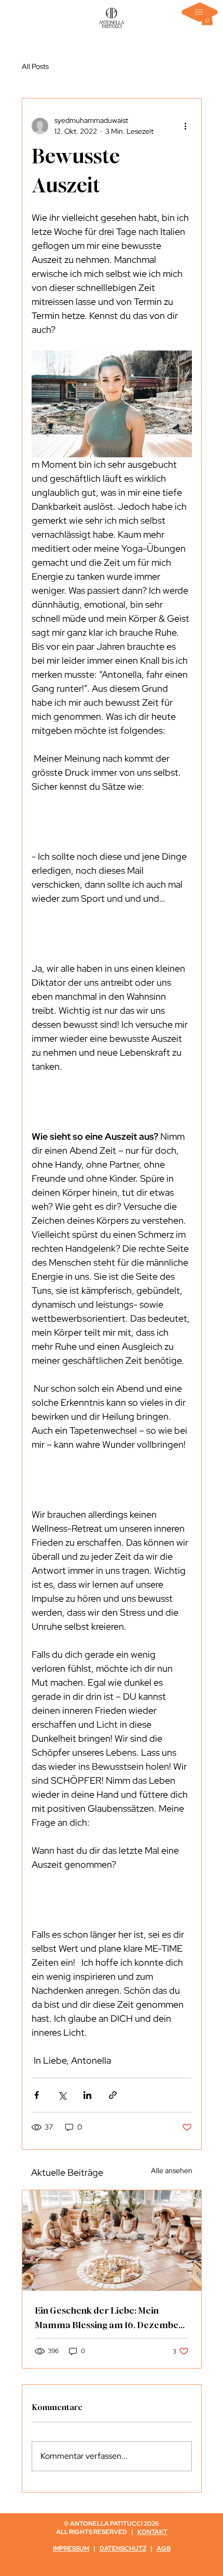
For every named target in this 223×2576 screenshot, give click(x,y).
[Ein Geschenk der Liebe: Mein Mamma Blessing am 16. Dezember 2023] (112, 2241)
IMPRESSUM (71, 2549)
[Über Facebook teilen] (37, 2095)
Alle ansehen (172, 2171)
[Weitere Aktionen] (186, 126)
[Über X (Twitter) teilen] (62, 2095)
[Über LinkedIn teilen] (87, 2095)
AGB (164, 2549)
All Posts (35, 66)
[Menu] (200, 12)
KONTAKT (152, 2532)
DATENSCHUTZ (123, 2549)
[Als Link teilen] (113, 2095)
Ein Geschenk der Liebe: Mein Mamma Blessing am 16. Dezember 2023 (109, 2318)
